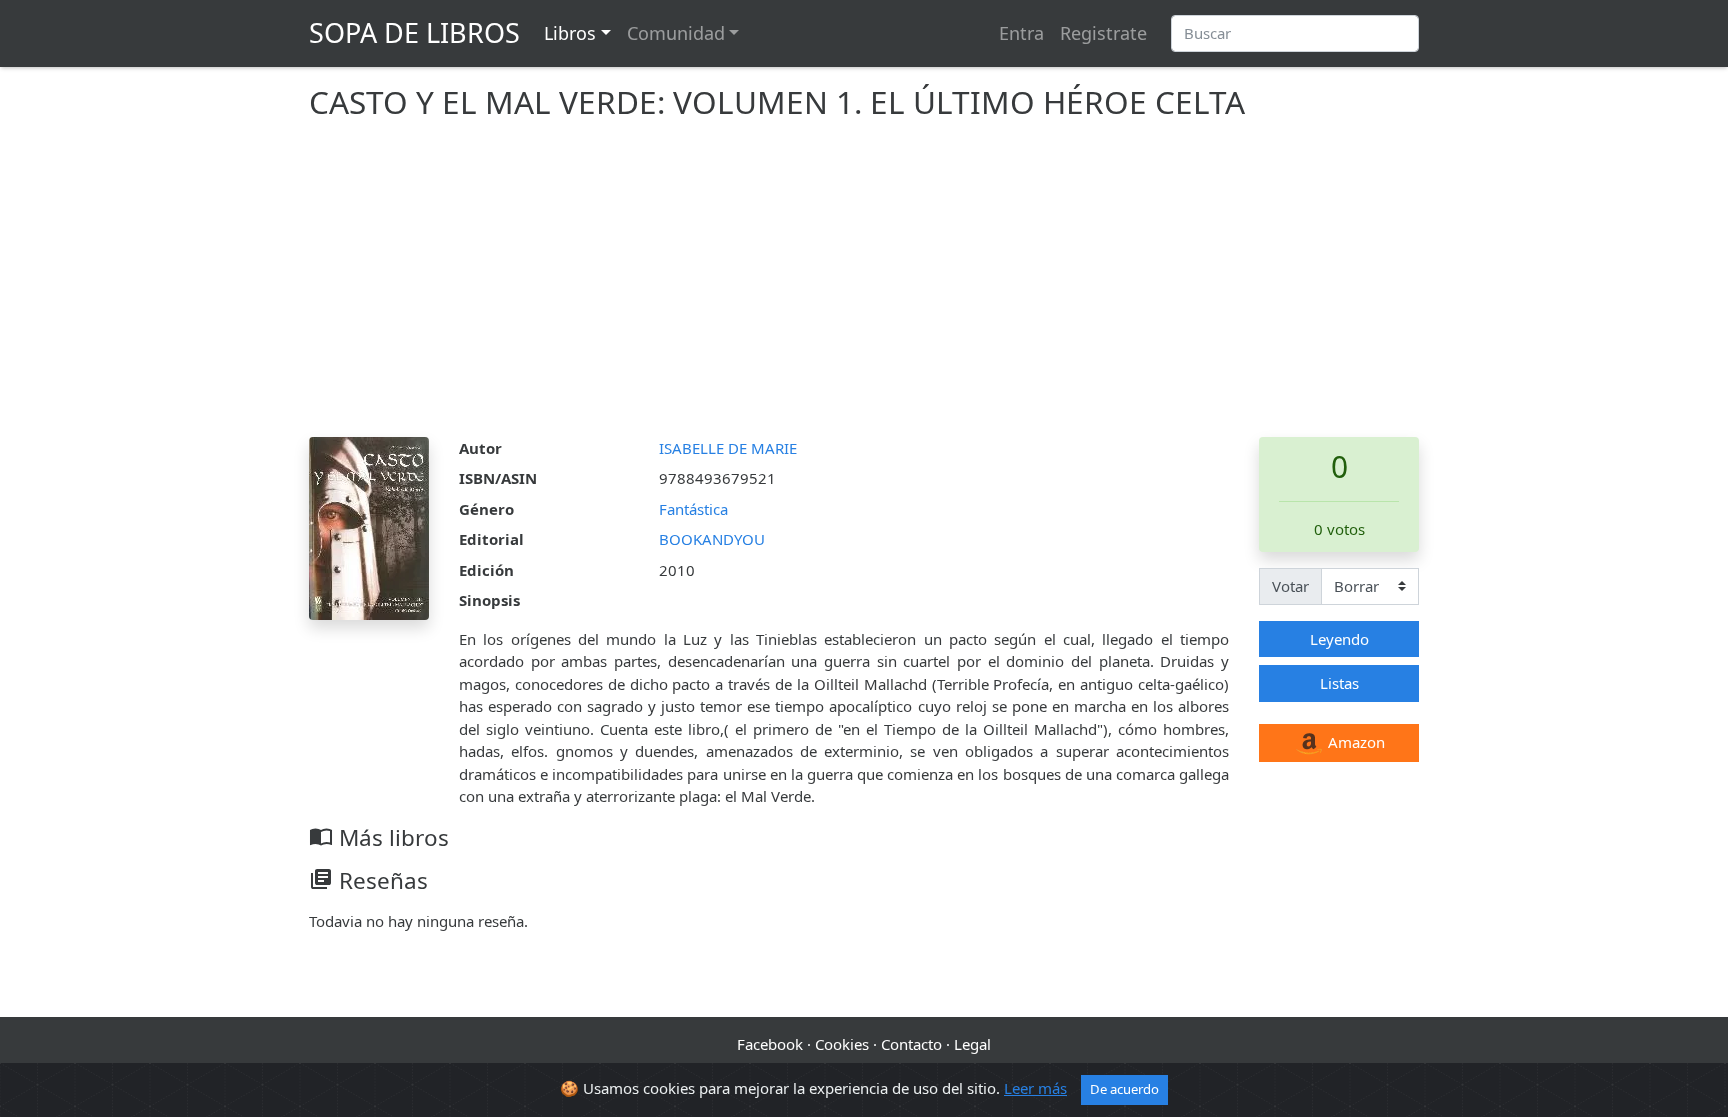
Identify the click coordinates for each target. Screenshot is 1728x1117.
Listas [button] (1339, 683)
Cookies (842, 1044)
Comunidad (676, 33)
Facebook (770, 1044)
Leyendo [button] (1339, 639)
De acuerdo (1124, 1089)
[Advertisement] (864, 287)
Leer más (1035, 1088)
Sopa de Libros (414, 32)
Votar (1290, 586)
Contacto (911, 1044)
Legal (972, 1044)
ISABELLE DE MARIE (728, 448)
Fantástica (693, 509)
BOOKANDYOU (712, 539)
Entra (1021, 33)
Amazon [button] (1354, 742)
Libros (570, 33)
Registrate (1103, 33)
